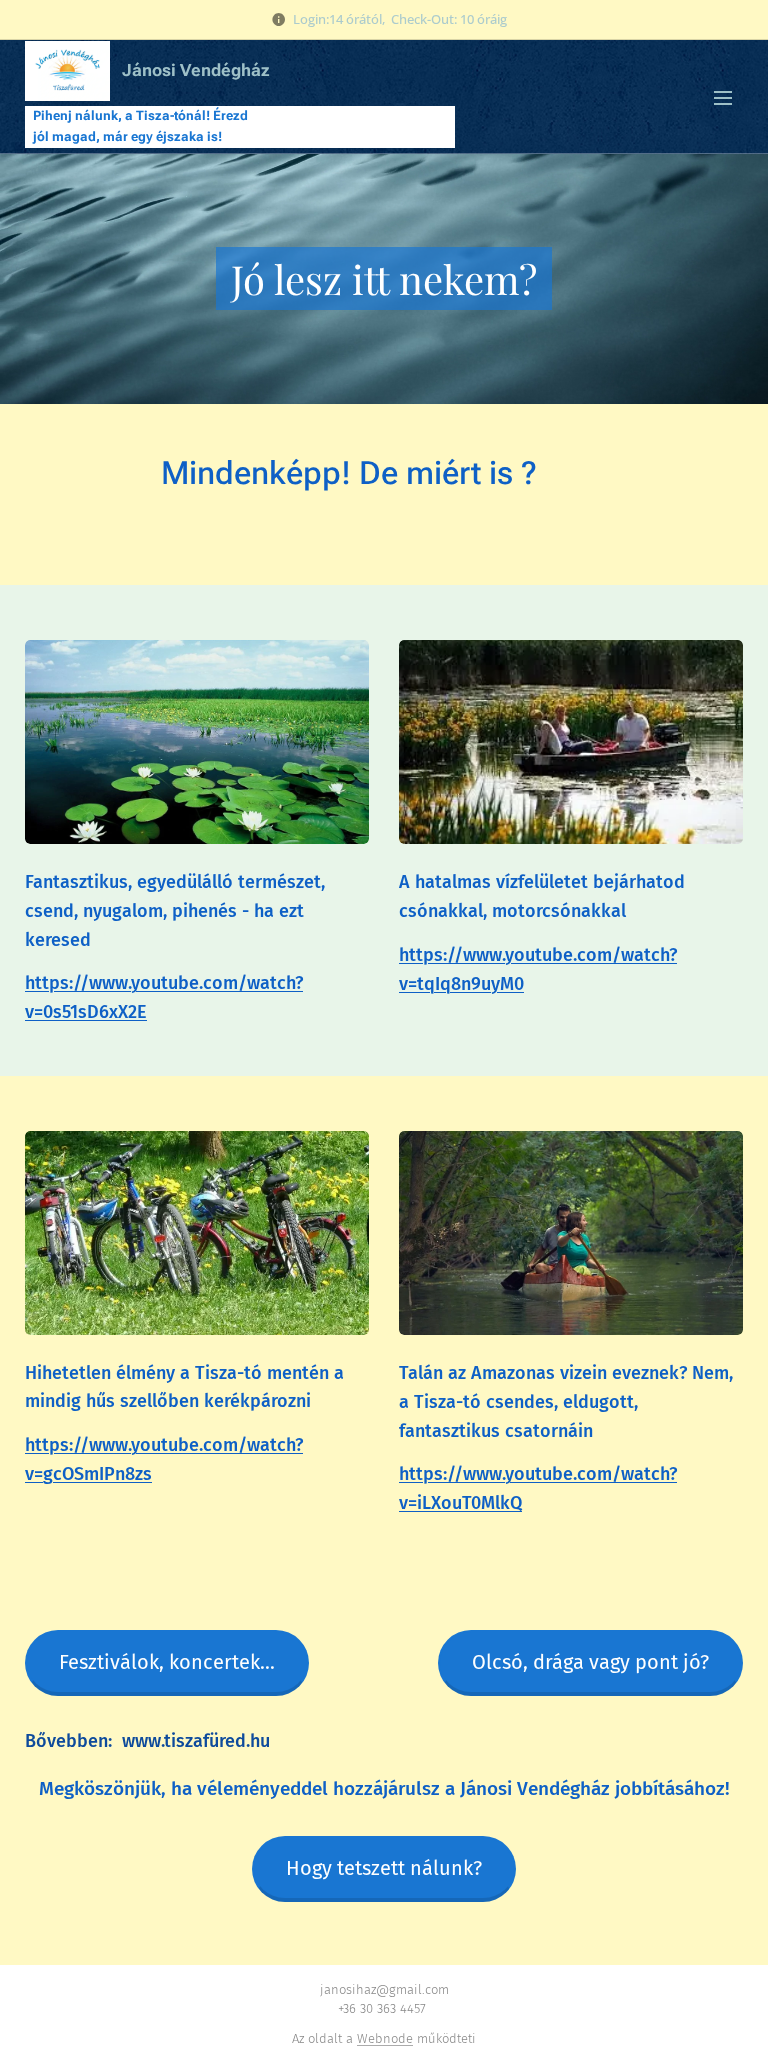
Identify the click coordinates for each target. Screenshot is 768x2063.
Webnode (385, 2038)
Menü (723, 97)
